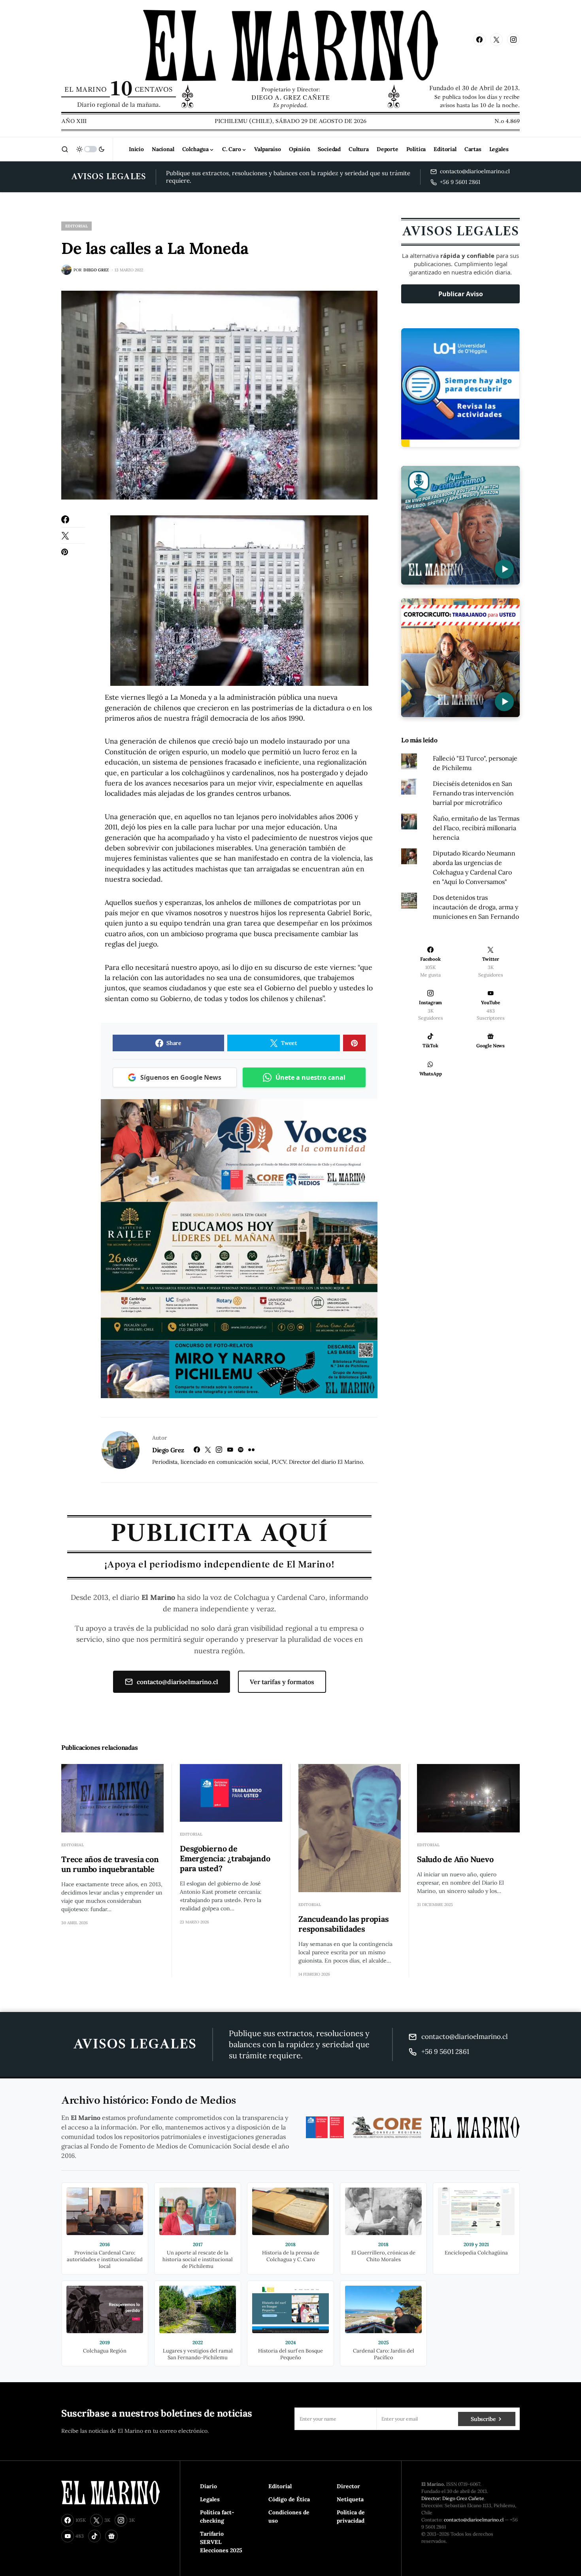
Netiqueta (350, 2499)
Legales (210, 2499)
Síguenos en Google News (181, 1077)
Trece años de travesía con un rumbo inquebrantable (110, 1864)
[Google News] (111, 2536)
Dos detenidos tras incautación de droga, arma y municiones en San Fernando (476, 907)
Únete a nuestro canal (310, 1077)
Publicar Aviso (461, 294)
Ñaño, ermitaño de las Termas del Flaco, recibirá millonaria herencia (476, 828)
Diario (208, 2486)
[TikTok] (94, 2536)
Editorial (76, 226)
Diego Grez (168, 1450)
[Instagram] (513, 40)
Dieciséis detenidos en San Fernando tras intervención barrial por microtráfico (473, 793)
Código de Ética (289, 2499)
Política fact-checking (217, 2516)
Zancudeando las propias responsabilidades (343, 1924)
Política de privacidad (351, 2516)
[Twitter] (496, 40)
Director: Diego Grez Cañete (453, 2498)
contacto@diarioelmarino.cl (177, 1682)
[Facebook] (479, 40)
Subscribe (483, 2419)
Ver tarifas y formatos (282, 1682)
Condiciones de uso (289, 2516)
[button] (65, 149)
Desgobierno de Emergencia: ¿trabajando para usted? (225, 1858)
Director (348, 2486)
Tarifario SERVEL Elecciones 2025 (221, 2542)
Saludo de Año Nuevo (455, 1859)
